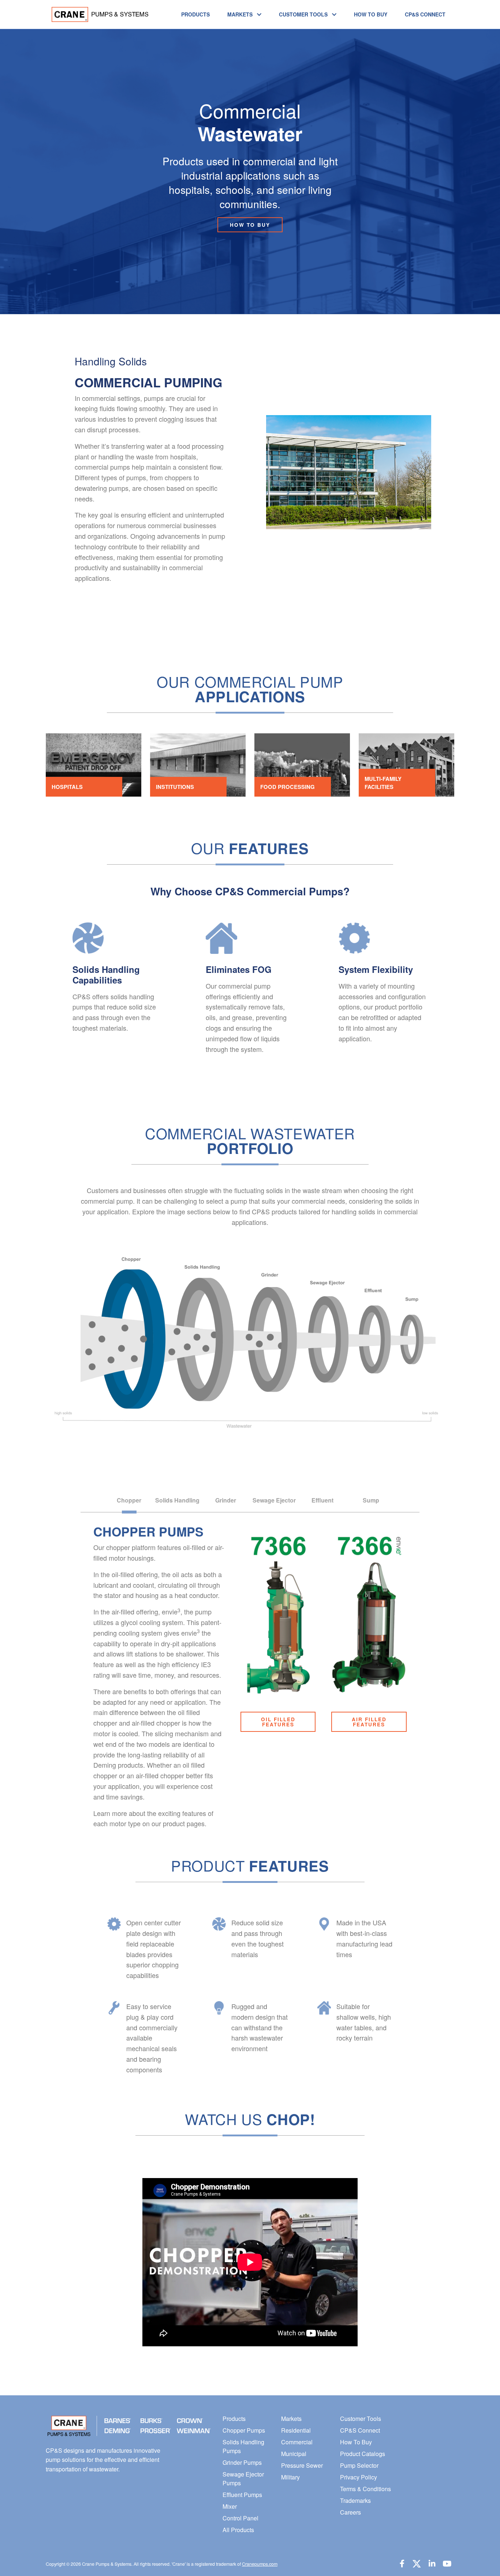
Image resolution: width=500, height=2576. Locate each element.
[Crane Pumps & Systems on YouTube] (447, 2563)
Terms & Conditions (365, 2489)
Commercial (297, 2442)
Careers (350, 2512)
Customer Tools (303, 14)
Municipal (294, 2454)
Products (195, 14)
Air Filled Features (369, 1722)
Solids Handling (177, 1500)
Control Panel (240, 2518)
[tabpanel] (250, 1939)
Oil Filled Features (278, 1722)
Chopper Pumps (244, 2430)
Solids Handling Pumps (243, 2446)
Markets (240, 14)
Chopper (129, 1500)
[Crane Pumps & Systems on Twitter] (417, 2563)
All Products (238, 2530)
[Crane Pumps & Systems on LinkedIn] (432, 2563)
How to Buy (250, 225)
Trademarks (355, 2500)
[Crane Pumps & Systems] (97, 14)
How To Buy (371, 14)
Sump (371, 1500)
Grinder (226, 1500)
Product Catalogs (363, 2454)
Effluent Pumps (242, 2495)
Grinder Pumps (242, 2462)
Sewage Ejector (274, 1500)
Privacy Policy (359, 2477)
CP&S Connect (425, 14)
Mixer (230, 2506)
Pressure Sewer (302, 2465)
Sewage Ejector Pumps (243, 2479)
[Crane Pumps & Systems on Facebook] (402, 2563)
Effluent (322, 1500)
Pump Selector (359, 2465)
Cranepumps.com (260, 2564)
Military (290, 2477)
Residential (296, 2430)
